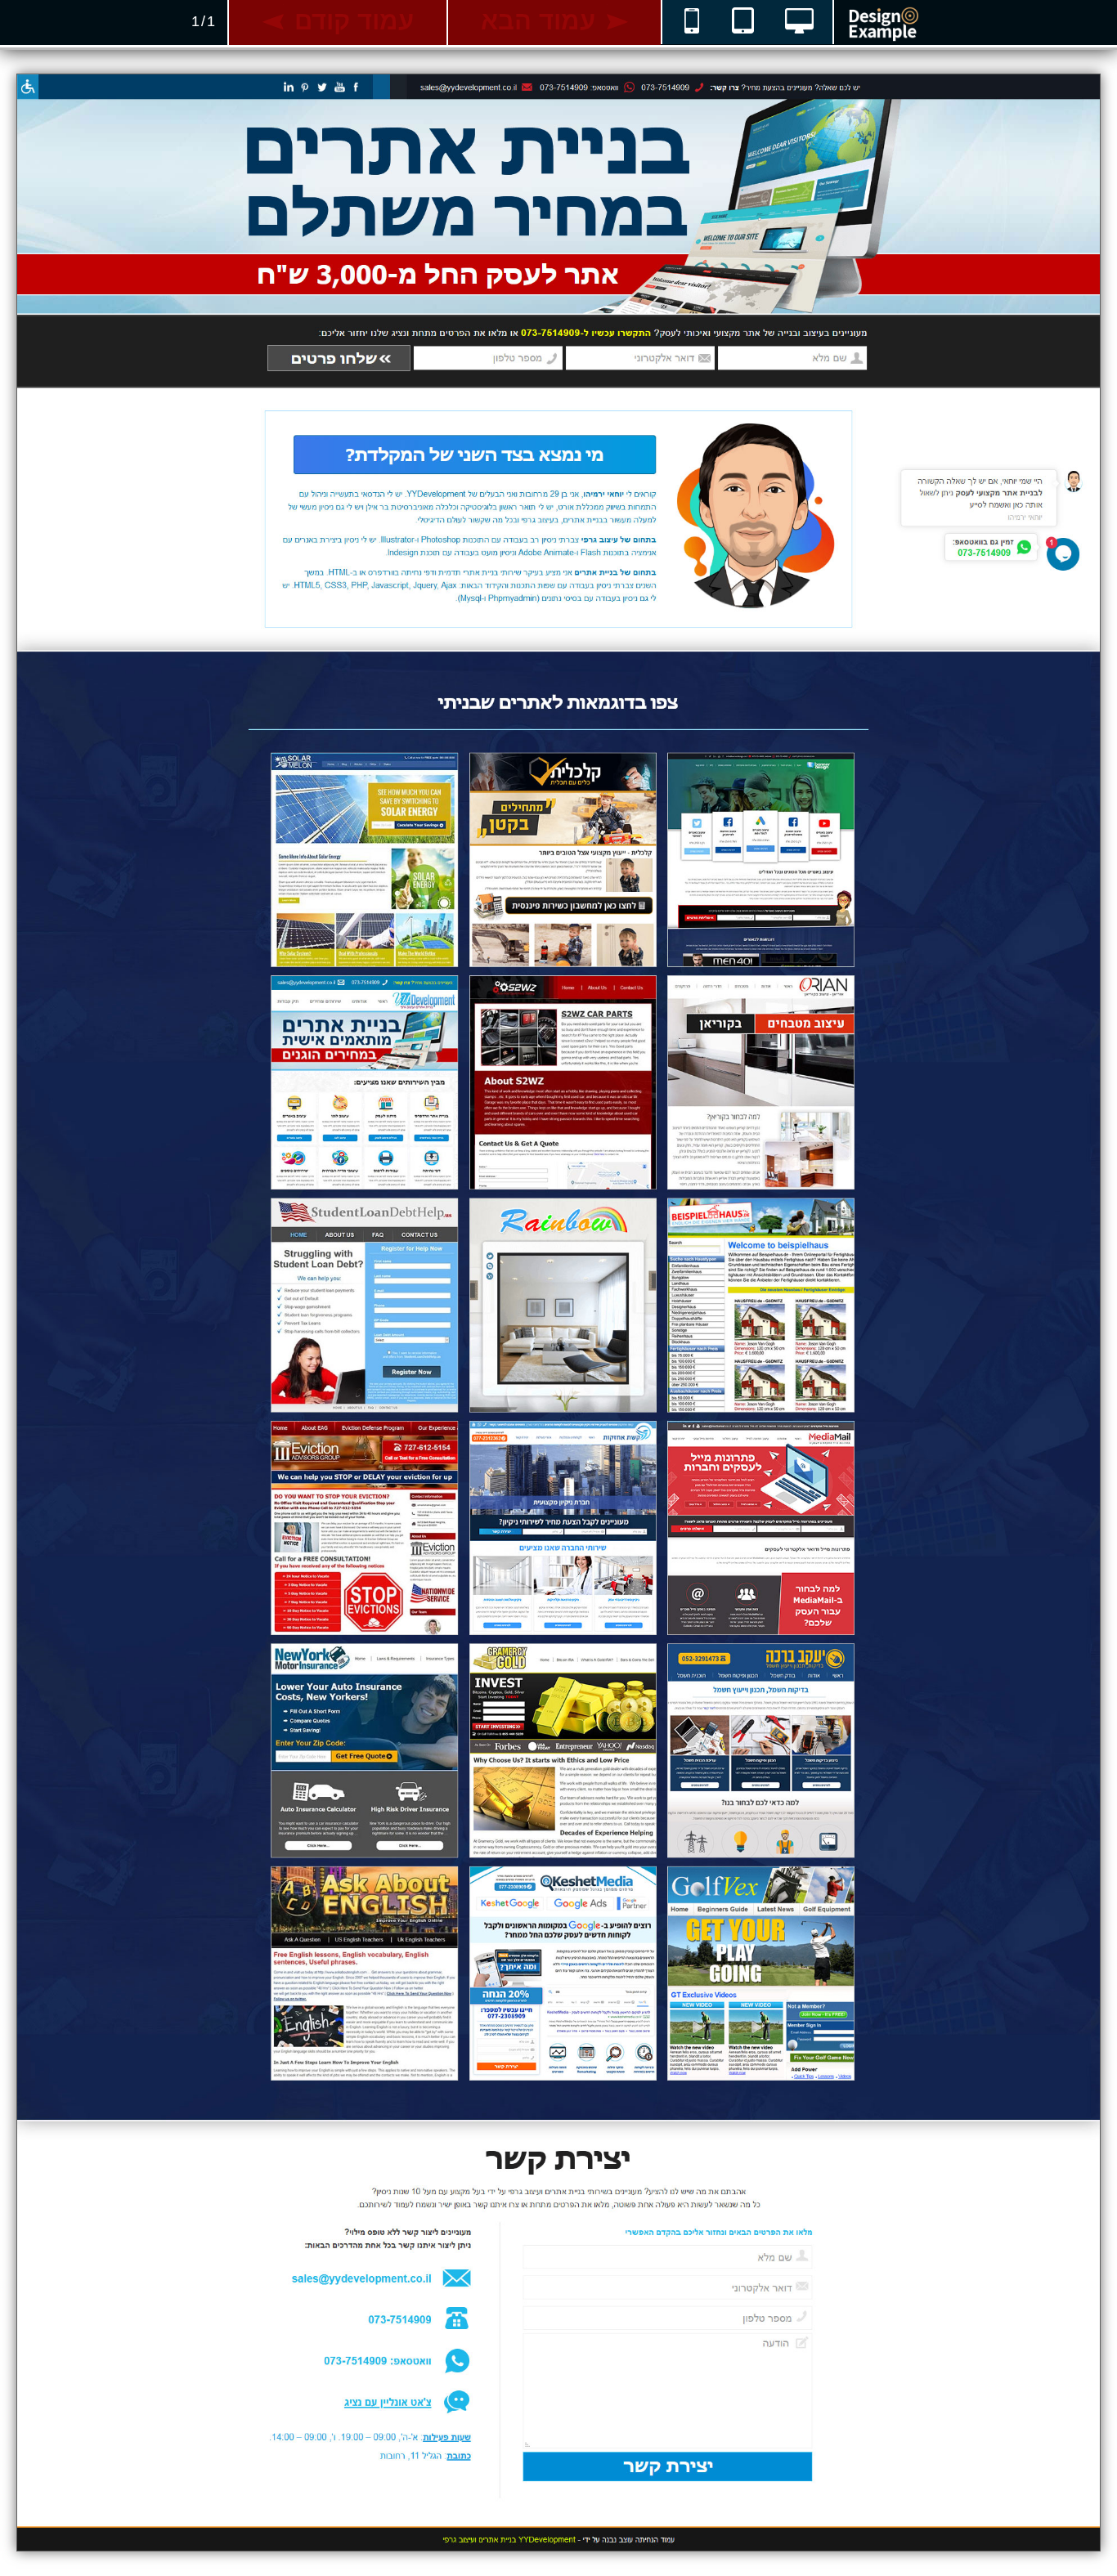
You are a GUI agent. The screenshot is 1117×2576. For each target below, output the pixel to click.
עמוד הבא (538, 21)
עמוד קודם (354, 21)
